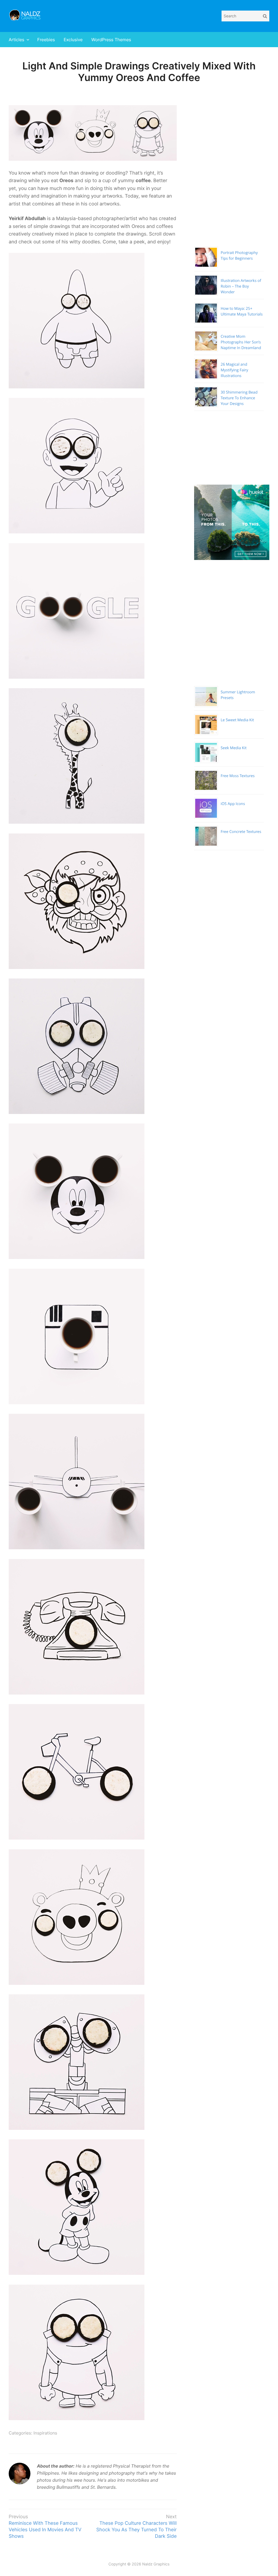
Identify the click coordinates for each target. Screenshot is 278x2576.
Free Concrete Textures (241, 832)
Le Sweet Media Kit (237, 720)
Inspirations (45, 2433)
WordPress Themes (111, 40)
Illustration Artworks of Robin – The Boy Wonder (241, 286)
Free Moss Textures (238, 776)
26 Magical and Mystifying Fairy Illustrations (234, 370)
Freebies (46, 40)
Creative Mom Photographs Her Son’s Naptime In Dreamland (241, 342)
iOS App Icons (233, 804)
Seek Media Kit (234, 748)
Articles (16, 40)
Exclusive (73, 40)
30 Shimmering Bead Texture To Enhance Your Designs (239, 398)
